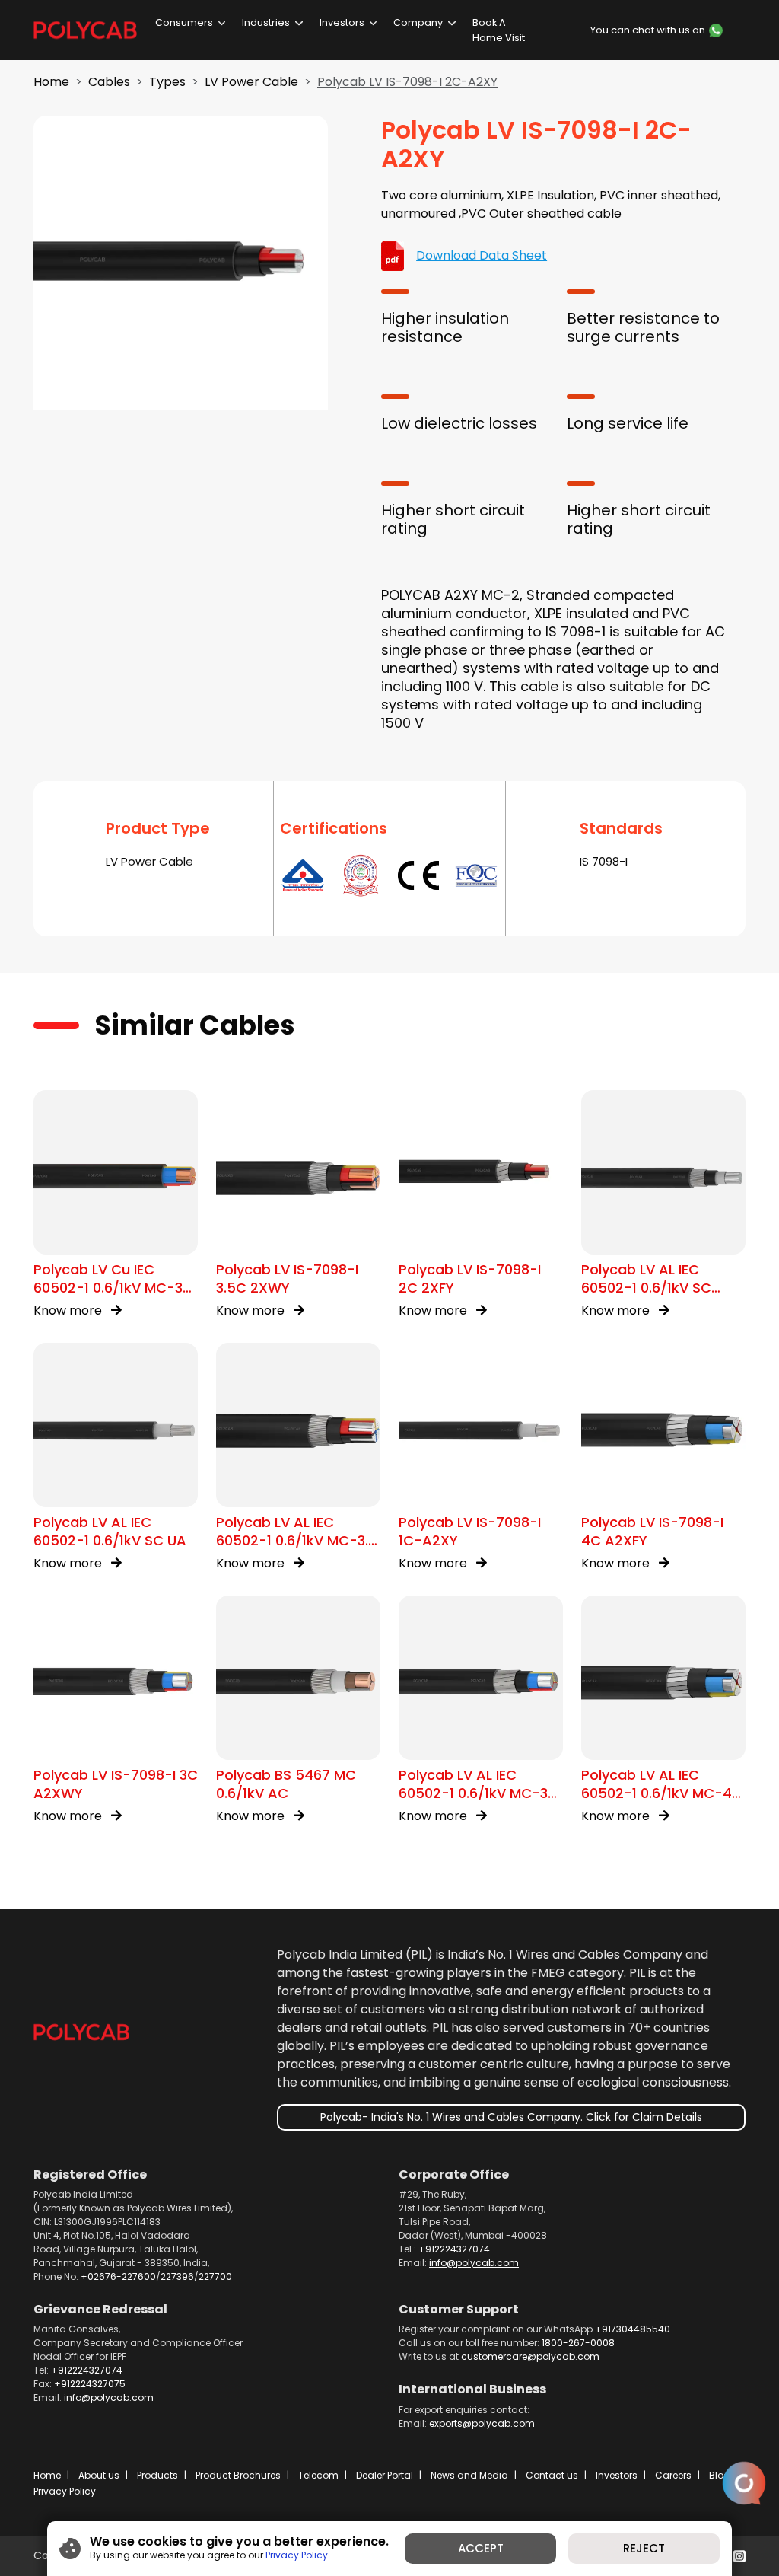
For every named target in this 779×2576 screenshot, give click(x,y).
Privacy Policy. (298, 2555)
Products (157, 2475)
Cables (109, 82)
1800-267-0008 (578, 2343)
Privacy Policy (65, 2491)
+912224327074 (454, 2249)
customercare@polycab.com (530, 2356)
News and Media (469, 2475)
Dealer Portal (385, 2475)
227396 (177, 2276)
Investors (342, 22)
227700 (215, 2276)
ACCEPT (481, 2548)
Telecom (318, 2475)
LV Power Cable (251, 82)
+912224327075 (90, 2384)
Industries (266, 22)
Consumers (184, 22)
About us (99, 2475)
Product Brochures (238, 2475)
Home (51, 82)
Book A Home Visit (499, 30)
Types (167, 82)
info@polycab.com (474, 2263)
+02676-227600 (118, 2276)
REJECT (644, 2548)
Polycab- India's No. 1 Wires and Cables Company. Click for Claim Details (511, 2117)
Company (418, 22)
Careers (673, 2475)
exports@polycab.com (482, 2423)
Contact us (552, 2475)
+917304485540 (633, 2329)
